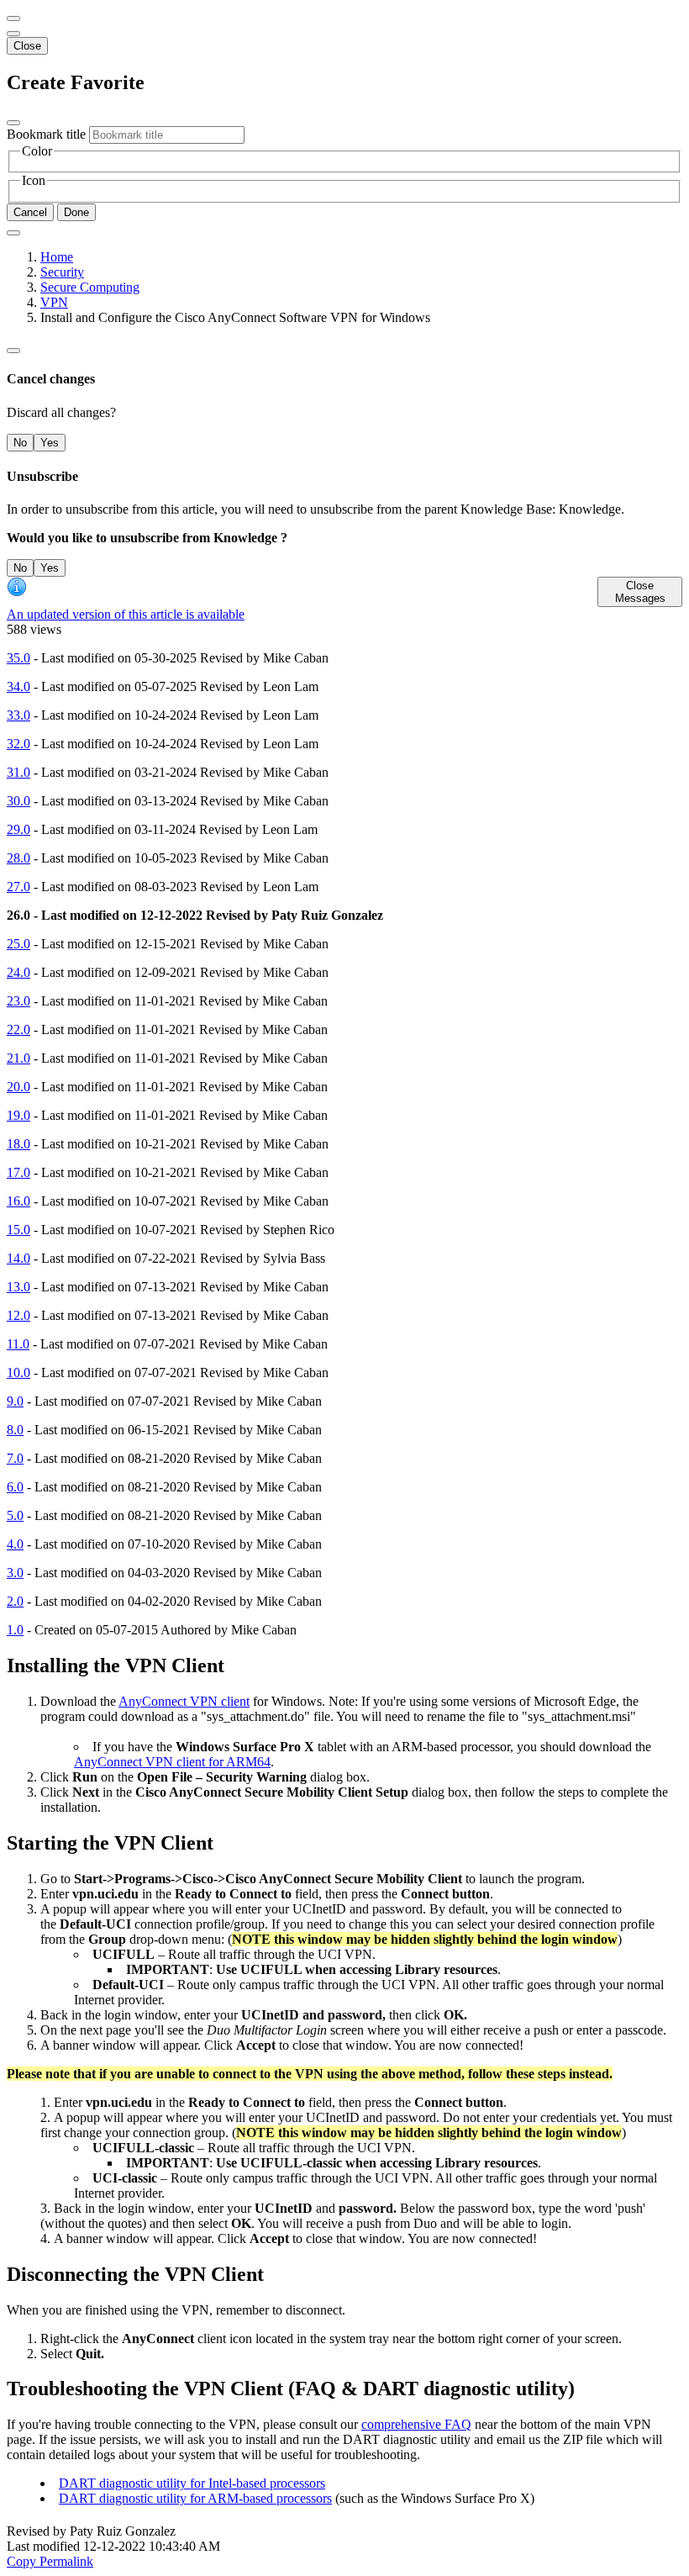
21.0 (18, 1058)
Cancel (30, 212)
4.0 (15, 1544)
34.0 (18, 686)
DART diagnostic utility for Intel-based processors (192, 2483)
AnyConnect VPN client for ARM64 (172, 1762)
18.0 (18, 1144)
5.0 (15, 1515)
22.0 (18, 1029)
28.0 (18, 858)
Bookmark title (46, 134)
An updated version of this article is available (126, 614)
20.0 (18, 1087)
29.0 (18, 829)
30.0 (18, 801)
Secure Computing (90, 287)
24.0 (18, 972)
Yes (50, 443)
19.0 (18, 1115)
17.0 (18, 1172)
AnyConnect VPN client (184, 1701)
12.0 (18, 1315)
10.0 (18, 1372)
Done (76, 212)
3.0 (15, 1573)
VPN (54, 302)
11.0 (18, 1344)
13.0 (18, 1287)
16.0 (18, 1201)
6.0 (15, 1487)
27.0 (18, 887)
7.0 (15, 1458)
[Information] (13, 351)
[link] (13, 34)
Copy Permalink (50, 2561)
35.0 (18, 658)
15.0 (18, 1230)
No (20, 443)
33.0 (18, 715)
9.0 (15, 1401)
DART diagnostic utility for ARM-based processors (195, 2498)
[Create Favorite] (13, 233)
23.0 (18, 1001)
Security (62, 272)
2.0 (15, 1601)
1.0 (15, 1630)
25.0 (18, 944)
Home (57, 257)
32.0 (18, 744)
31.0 (18, 772)
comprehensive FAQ (416, 2424)
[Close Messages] (13, 18)
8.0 (15, 1430)
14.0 (18, 1258)
